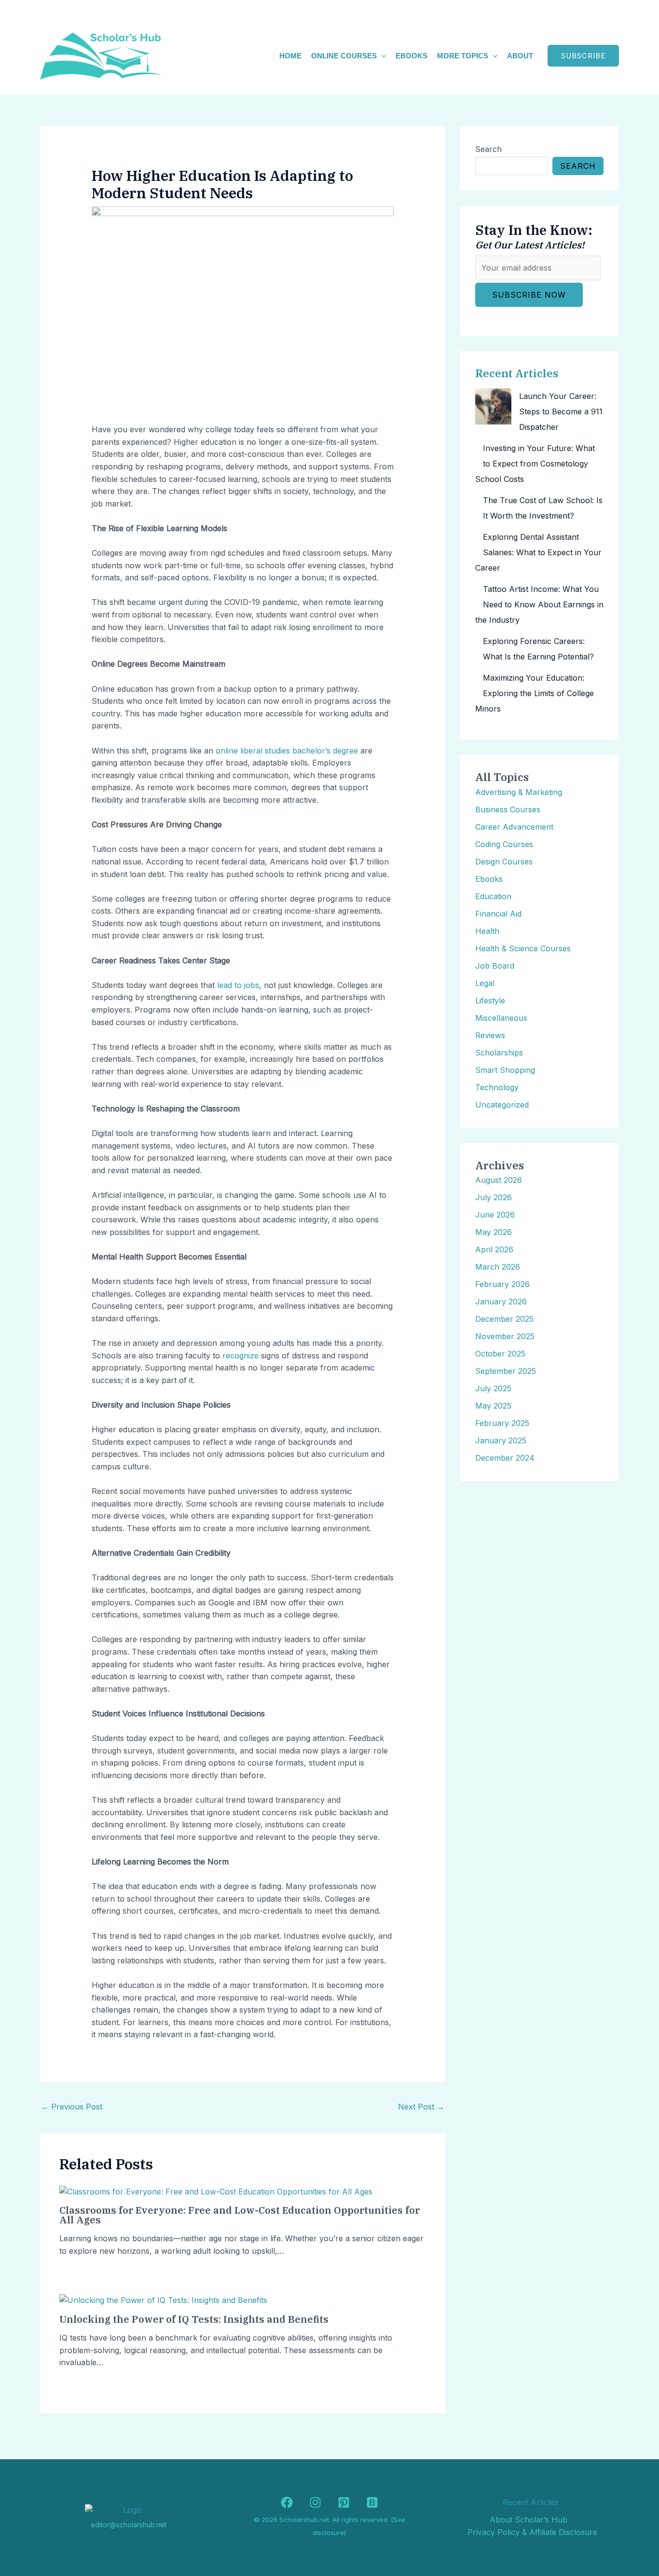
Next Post (421, 2107)
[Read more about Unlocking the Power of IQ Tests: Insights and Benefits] (163, 2300)
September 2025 (506, 1371)
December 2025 (504, 1319)
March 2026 (498, 1267)
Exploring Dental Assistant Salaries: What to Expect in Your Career (538, 552)
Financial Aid (498, 914)
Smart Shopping (505, 1070)
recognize (240, 1356)
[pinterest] (344, 2502)
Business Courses (508, 809)
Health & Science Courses (523, 948)
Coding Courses (504, 844)
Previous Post (72, 2107)
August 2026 (499, 1180)
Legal (485, 983)
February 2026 (502, 1284)
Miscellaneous (501, 1018)
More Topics (463, 56)
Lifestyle (490, 1000)
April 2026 (494, 1249)
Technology (497, 1087)
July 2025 (493, 1388)
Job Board (495, 966)
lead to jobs (238, 985)
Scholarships (499, 1053)
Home (290, 56)
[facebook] (287, 2502)
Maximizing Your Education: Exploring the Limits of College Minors (535, 693)
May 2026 (494, 1232)
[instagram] (315, 2502)
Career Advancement (514, 827)
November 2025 (505, 1336)
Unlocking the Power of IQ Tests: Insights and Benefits (194, 2319)
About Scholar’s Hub (529, 2520)
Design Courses (504, 862)
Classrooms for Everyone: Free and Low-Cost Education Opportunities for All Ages (240, 2215)
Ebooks (412, 56)
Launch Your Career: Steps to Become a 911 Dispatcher (561, 411)
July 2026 (494, 1197)
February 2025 (502, 1423)
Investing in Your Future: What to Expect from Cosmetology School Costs (535, 464)
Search (488, 149)
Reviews (490, 1035)
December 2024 (505, 1458)
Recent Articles (517, 373)
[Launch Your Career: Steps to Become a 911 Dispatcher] (493, 406)
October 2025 (500, 1354)
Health (487, 931)
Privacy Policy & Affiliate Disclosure (532, 2532)
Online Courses (344, 56)
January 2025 (501, 1440)
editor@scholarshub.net (129, 2525)
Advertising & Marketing (519, 792)
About (520, 56)
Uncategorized (502, 1105)
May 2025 (493, 1406)
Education (493, 896)
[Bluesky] (372, 2502)
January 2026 (501, 1302)
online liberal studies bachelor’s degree (287, 751)
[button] (381, 56)
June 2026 (495, 1215)
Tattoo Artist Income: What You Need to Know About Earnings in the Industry (539, 604)
